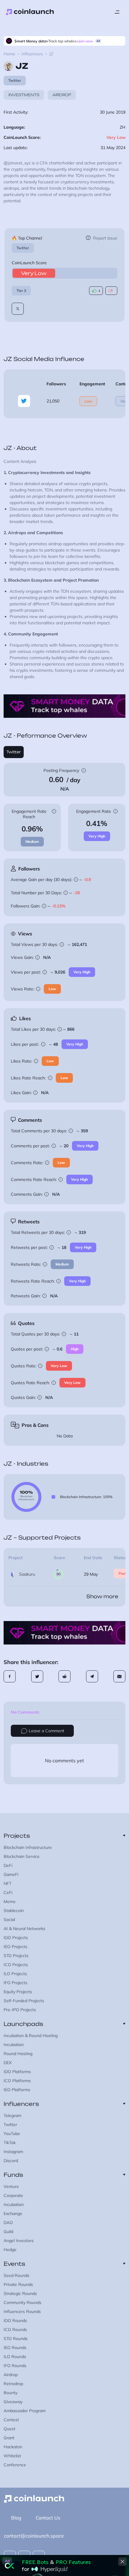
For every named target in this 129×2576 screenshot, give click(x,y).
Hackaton (13, 2447)
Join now (86, 41)
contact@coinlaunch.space (34, 2536)
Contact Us (48, 2518)
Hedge (10, 2250)
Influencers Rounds (22, 2311)
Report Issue (105, 238)
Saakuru (27, 1574)
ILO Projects (15, 1974)
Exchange (13, 2213)
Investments (24, 95)
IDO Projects (16, 1938)
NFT (7, 1883)
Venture (11, 2186)
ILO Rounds (15, 2357)
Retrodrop (13, 2384)
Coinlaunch (30, 12)
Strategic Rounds (20, 2293)
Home (9, 54)
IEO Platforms (17, 2090)
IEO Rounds (15, 2348)
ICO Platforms (17, 2081)
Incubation (14, 2045)
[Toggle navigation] (117, 12)
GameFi (11, 1874)
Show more (102, 1596)
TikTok (10, 2143)
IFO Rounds (15, 2366)
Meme (10, 1901)
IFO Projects (15, 1983)
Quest (9, 2429)
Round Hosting (18, 2054)
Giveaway (13, 2402)
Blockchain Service (22, 1856)
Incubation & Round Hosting (31, 2036)
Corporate (13, 2195)
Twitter (23, 248)
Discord (11, 2161)
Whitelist (12, 2456)
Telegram (12, 2116)
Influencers (32, 54)
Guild (8, 2232)
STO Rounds (16, 2339)
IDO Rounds (15, 2321)
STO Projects (16, 1956)
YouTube (12, 2134)
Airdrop (62, 95)
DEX (8, 2063)
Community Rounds (22, 2302)
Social (9, 1920)
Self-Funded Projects (24, 2001)
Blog (16, 2518)
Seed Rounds (16, 2275)
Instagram (13, 2152)
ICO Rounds (15, 2330)
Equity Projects (18, 1992)
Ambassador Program (25, 2411)
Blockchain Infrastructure (28, 1847)
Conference (15, 2465)
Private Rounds (18, 2284)
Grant (9, 2438)
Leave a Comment (46, 1731)
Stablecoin (14, 1911)
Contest (11, 2420)
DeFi (8, 1865)
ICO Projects (16, 1965)
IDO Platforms (17, 2072)
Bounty (10, 2393)
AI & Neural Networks (24, 1929)
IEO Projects (15, 1947)
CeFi (8, 1892)
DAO (8, 2223)
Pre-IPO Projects (20, 2010)
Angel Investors (19, 2241)
